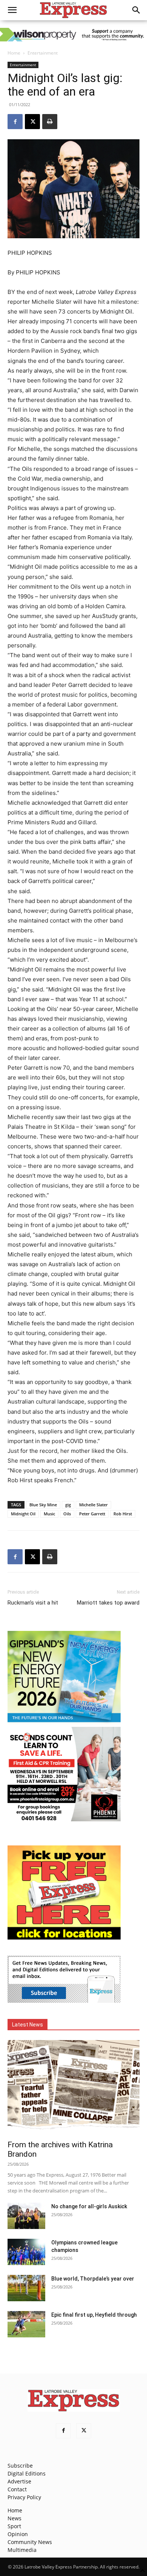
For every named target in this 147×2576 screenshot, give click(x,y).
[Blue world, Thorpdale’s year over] (26, 2288)
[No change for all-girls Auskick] (26, 2216)
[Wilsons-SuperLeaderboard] (73, 35)
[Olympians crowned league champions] (26, 2252)
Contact (17, 2489)
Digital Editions (27, 2473)
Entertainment (43, 53)
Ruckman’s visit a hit (33, 1603)
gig (68, 1505)
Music (49, 1514)
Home (14, 53)
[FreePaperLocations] (64, 1937)
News (15, 2518)
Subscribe (20, 2466)
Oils (67, 1514)
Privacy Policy (24, 2497)
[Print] (50, 122)
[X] (32, 122)
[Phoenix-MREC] (64, 1819)
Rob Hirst (123, 1514)
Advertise (19, 2481)
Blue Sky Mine (43, 1505)
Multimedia (22, 2550)
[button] (12, 10)
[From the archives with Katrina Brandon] (73, 2088)
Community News (30, 2542)
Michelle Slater (93, 1505)
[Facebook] (15, 122)
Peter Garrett (92, 1514)
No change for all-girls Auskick (89, 2206)
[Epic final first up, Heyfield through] (26, 2324)
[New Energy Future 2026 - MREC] (64, 1723)
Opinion (18, 2534)
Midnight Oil (23, 1514)
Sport (14, 2526)
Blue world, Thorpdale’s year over (93, 2279)
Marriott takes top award (108, 1603)
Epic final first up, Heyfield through (94, 2315)
